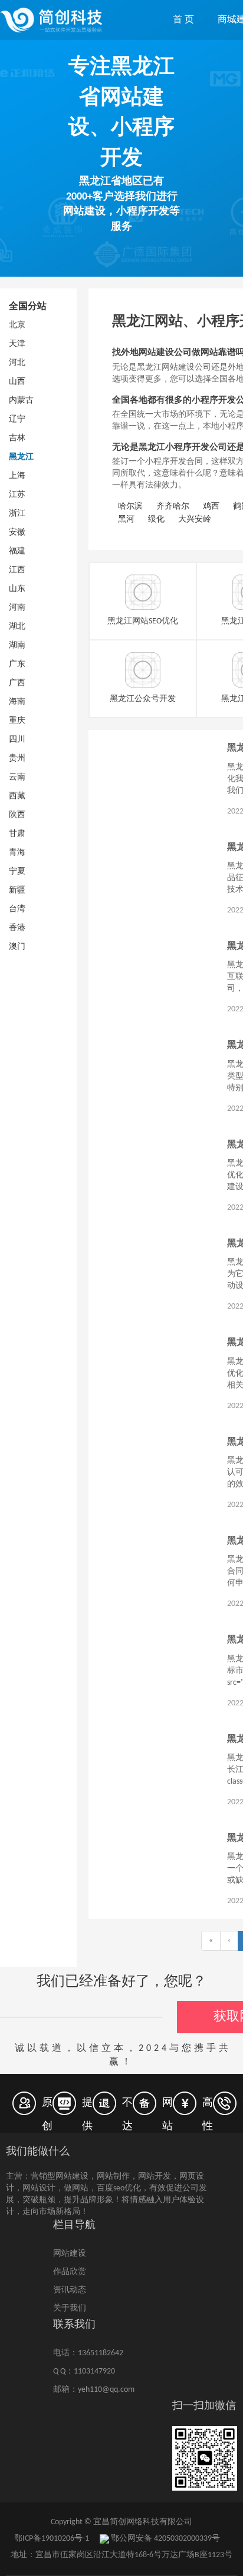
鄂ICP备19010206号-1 (52, 2539)
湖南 (17, 645)
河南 (17, 608)
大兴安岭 (195, 519)
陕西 (17, 815)
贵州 (17, 758)
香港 (17, 928)
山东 (17, 589)
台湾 (17, 909)
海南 (17, 702)
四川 (17, 740)
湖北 (17, 627)
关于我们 (70, 2308)
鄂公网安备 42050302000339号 (165, 2539)
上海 (17, 476)
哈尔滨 (130, 507)
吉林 (17, 438)
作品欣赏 (70, 2272)
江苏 (17, 495)
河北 (17, 363)
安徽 (17, 532)
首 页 (183, 20)
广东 (17, 664)
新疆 (17, 890)
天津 (17, 344)
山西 (17, 382)
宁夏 (17, 872)
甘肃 (17, 834)
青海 (17, 853)
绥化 (156, 519)
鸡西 (211, 507)
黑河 (126, 519)
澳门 (17, 947)
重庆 (17, 721)
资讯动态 (70, 2290)
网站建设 (70, 2254)
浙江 (17, 514)
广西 (17, 683)
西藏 (17, 796)
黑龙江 (21, 457)
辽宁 (17, 419)
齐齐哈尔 (173, 507)
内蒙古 (21, 401)
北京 (17, 325)
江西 (17, 570)
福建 (17, 551)
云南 (17, 777)
